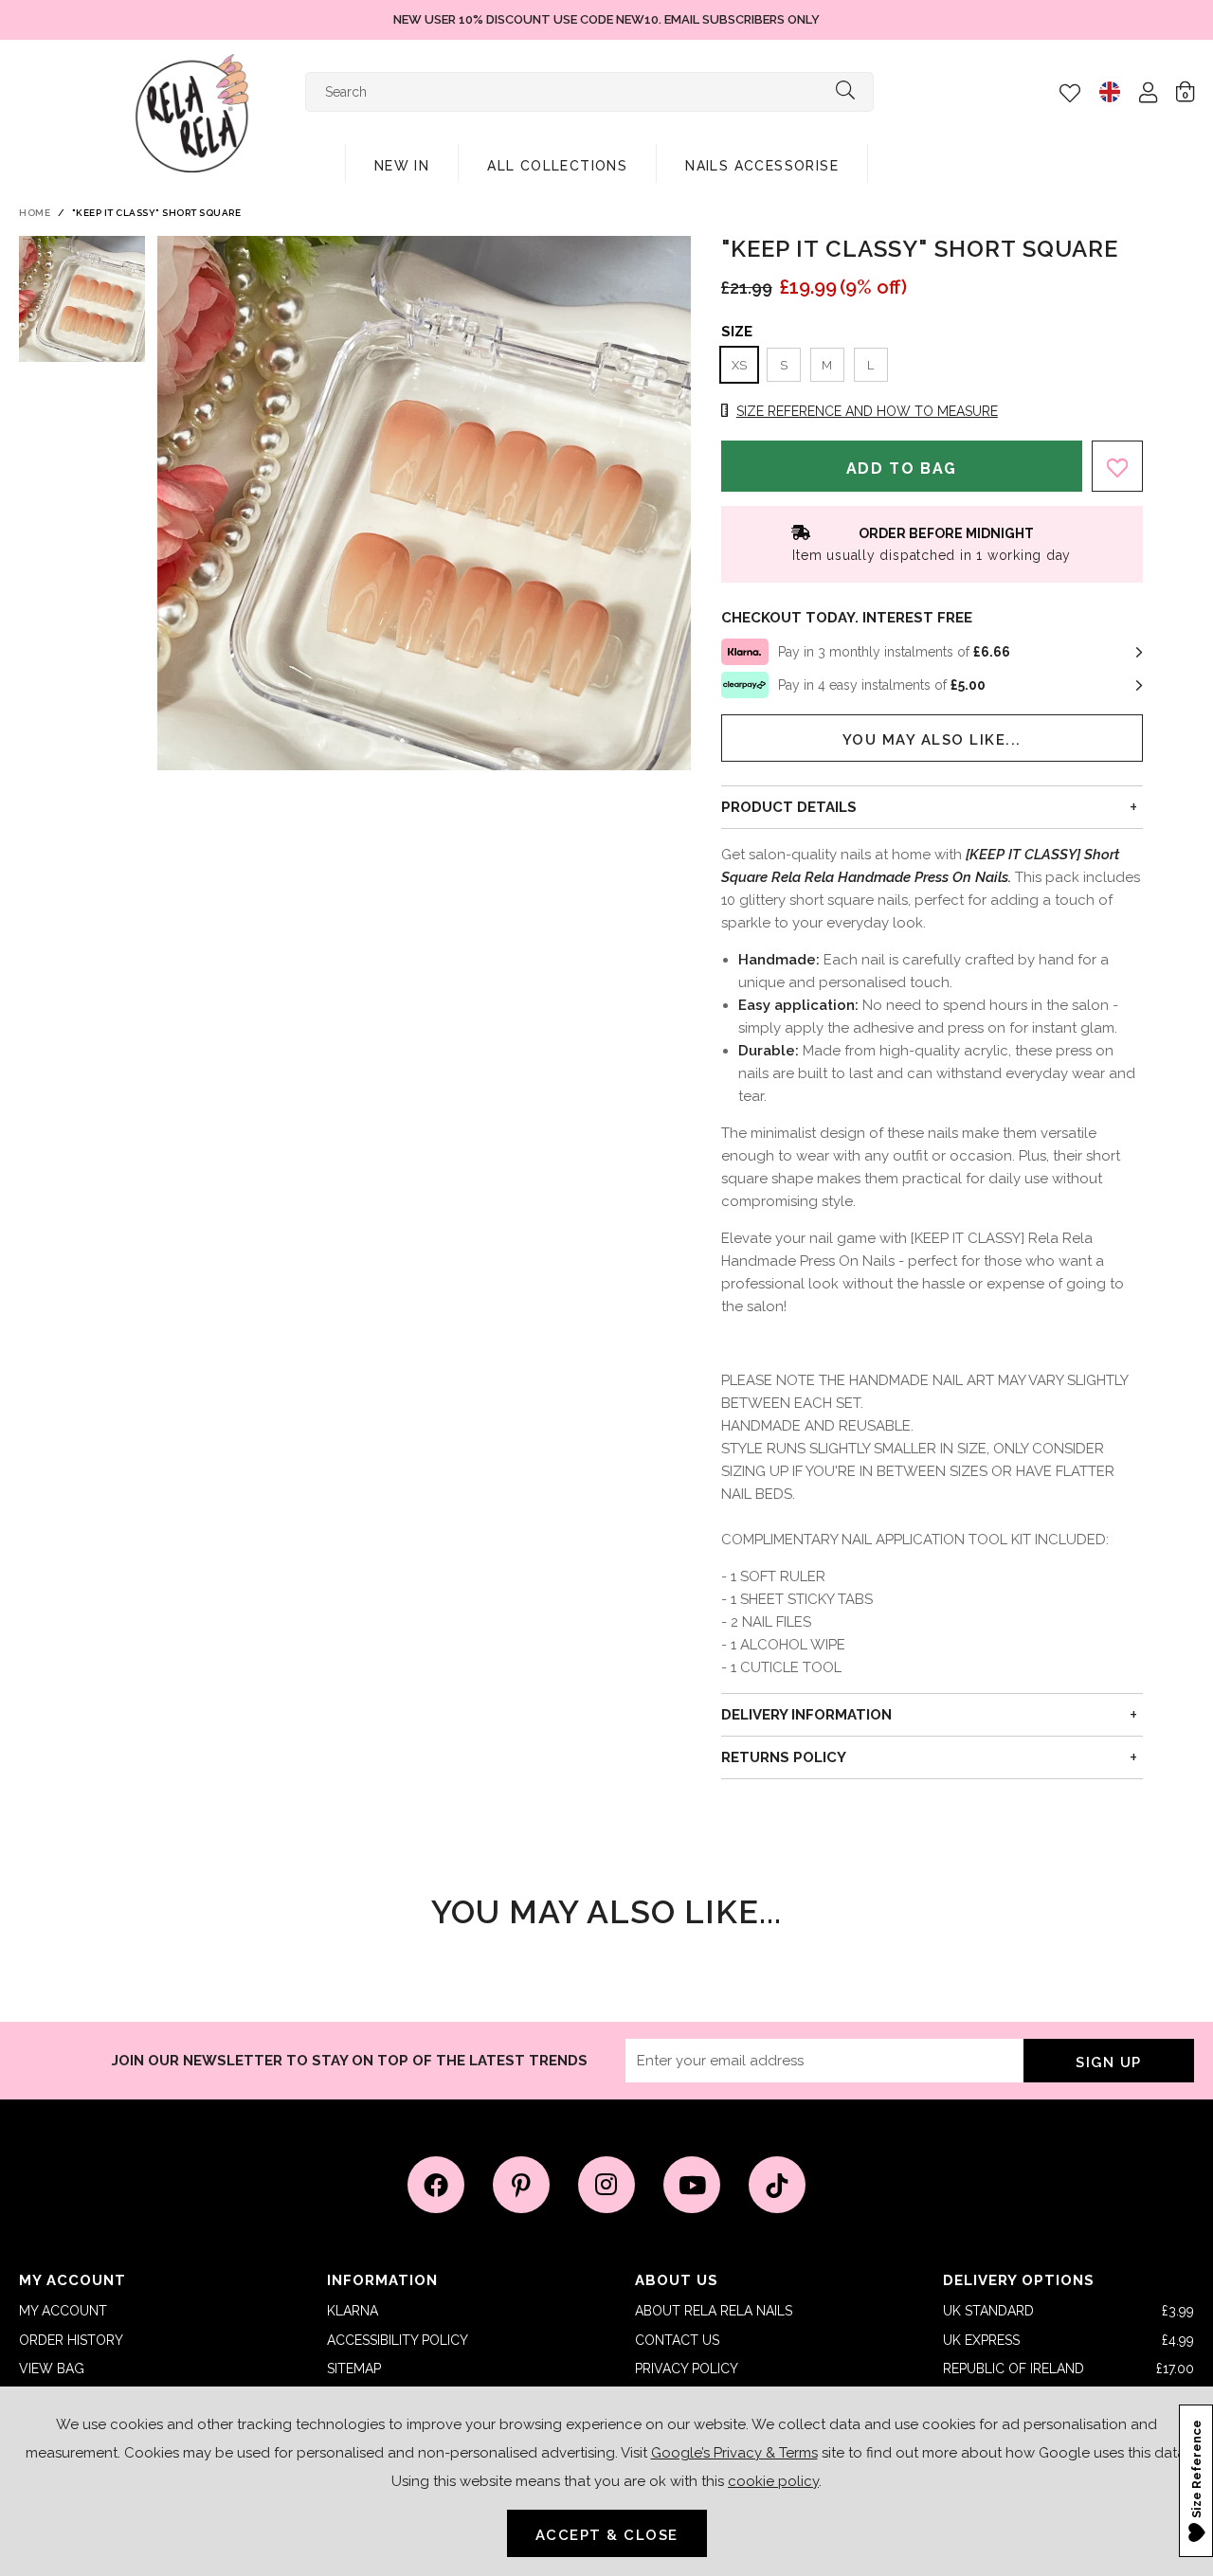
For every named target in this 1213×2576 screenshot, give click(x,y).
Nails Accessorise (762, 166)
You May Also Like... (932, 740)
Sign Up (1109, 2063)
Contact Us (677, 2340)
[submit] (845, 92)
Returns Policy (784, 1757)
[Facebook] (436, 2185)
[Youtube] (692, 2185)
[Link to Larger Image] (425, 503)
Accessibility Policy (398, 2340)
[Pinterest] (521, 2185)
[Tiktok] (777, 2185)
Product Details (789, 807)
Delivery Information (806, 1715)
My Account (63, 2311)
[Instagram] (606, 2185)
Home (35, 213)
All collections (557, 166)
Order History (71, 2340)
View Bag (52, 2369)
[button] (1185, 91)
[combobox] (589, 92)
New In (402, 166)
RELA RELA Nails (192, 113)
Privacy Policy (687, 2369)
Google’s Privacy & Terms (734, 2453)
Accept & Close (607, 2535)
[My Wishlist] (1070, 93)
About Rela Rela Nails (714, 2311)
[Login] (1148, 92)
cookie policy (773, 2481)
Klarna (353, 2311)
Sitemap (354, 2369)
